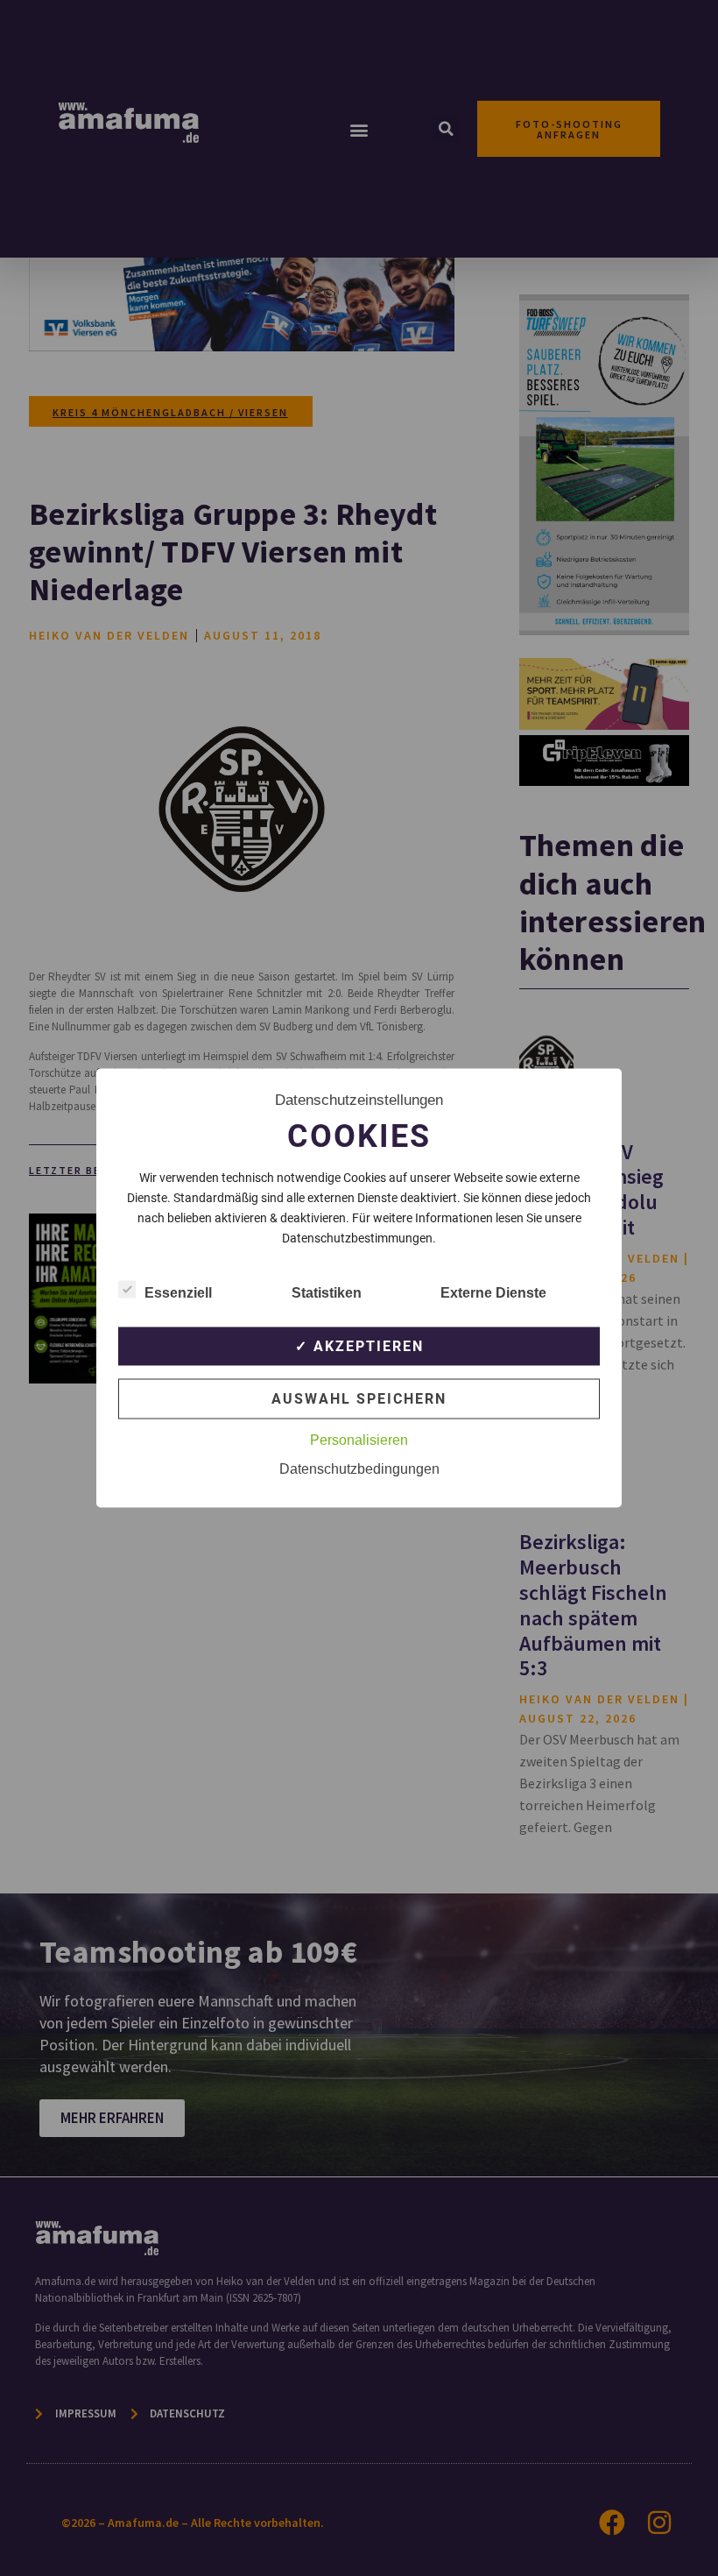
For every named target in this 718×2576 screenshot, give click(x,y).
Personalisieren (359, 1440)
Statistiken (327, 1293)
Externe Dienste (493, 1293)
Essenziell (178, 1293)
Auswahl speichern (359, 1399)
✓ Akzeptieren (359, 1346)
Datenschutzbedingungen (359, 1469)
